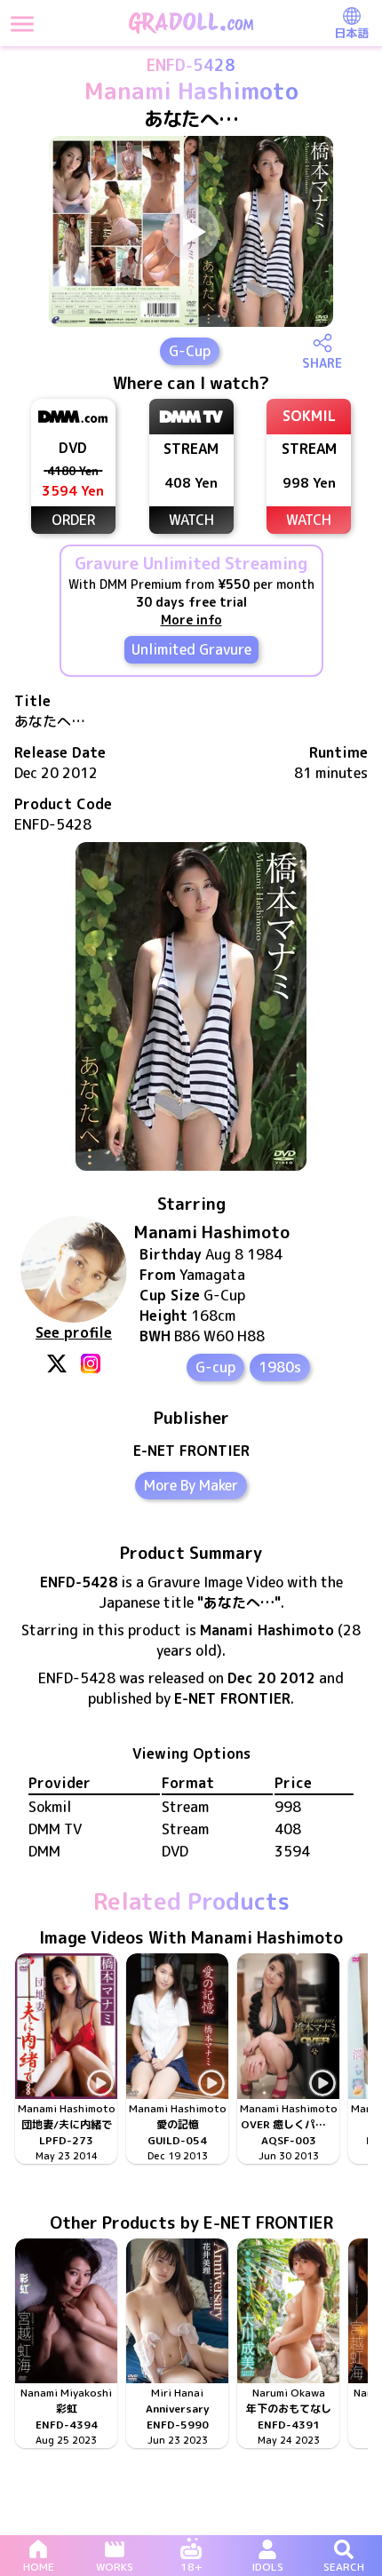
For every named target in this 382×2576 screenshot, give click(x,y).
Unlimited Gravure (191, 649)
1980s (280, 1367)
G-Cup (190, 351)
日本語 (351, 33)
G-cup (215, 1367)
